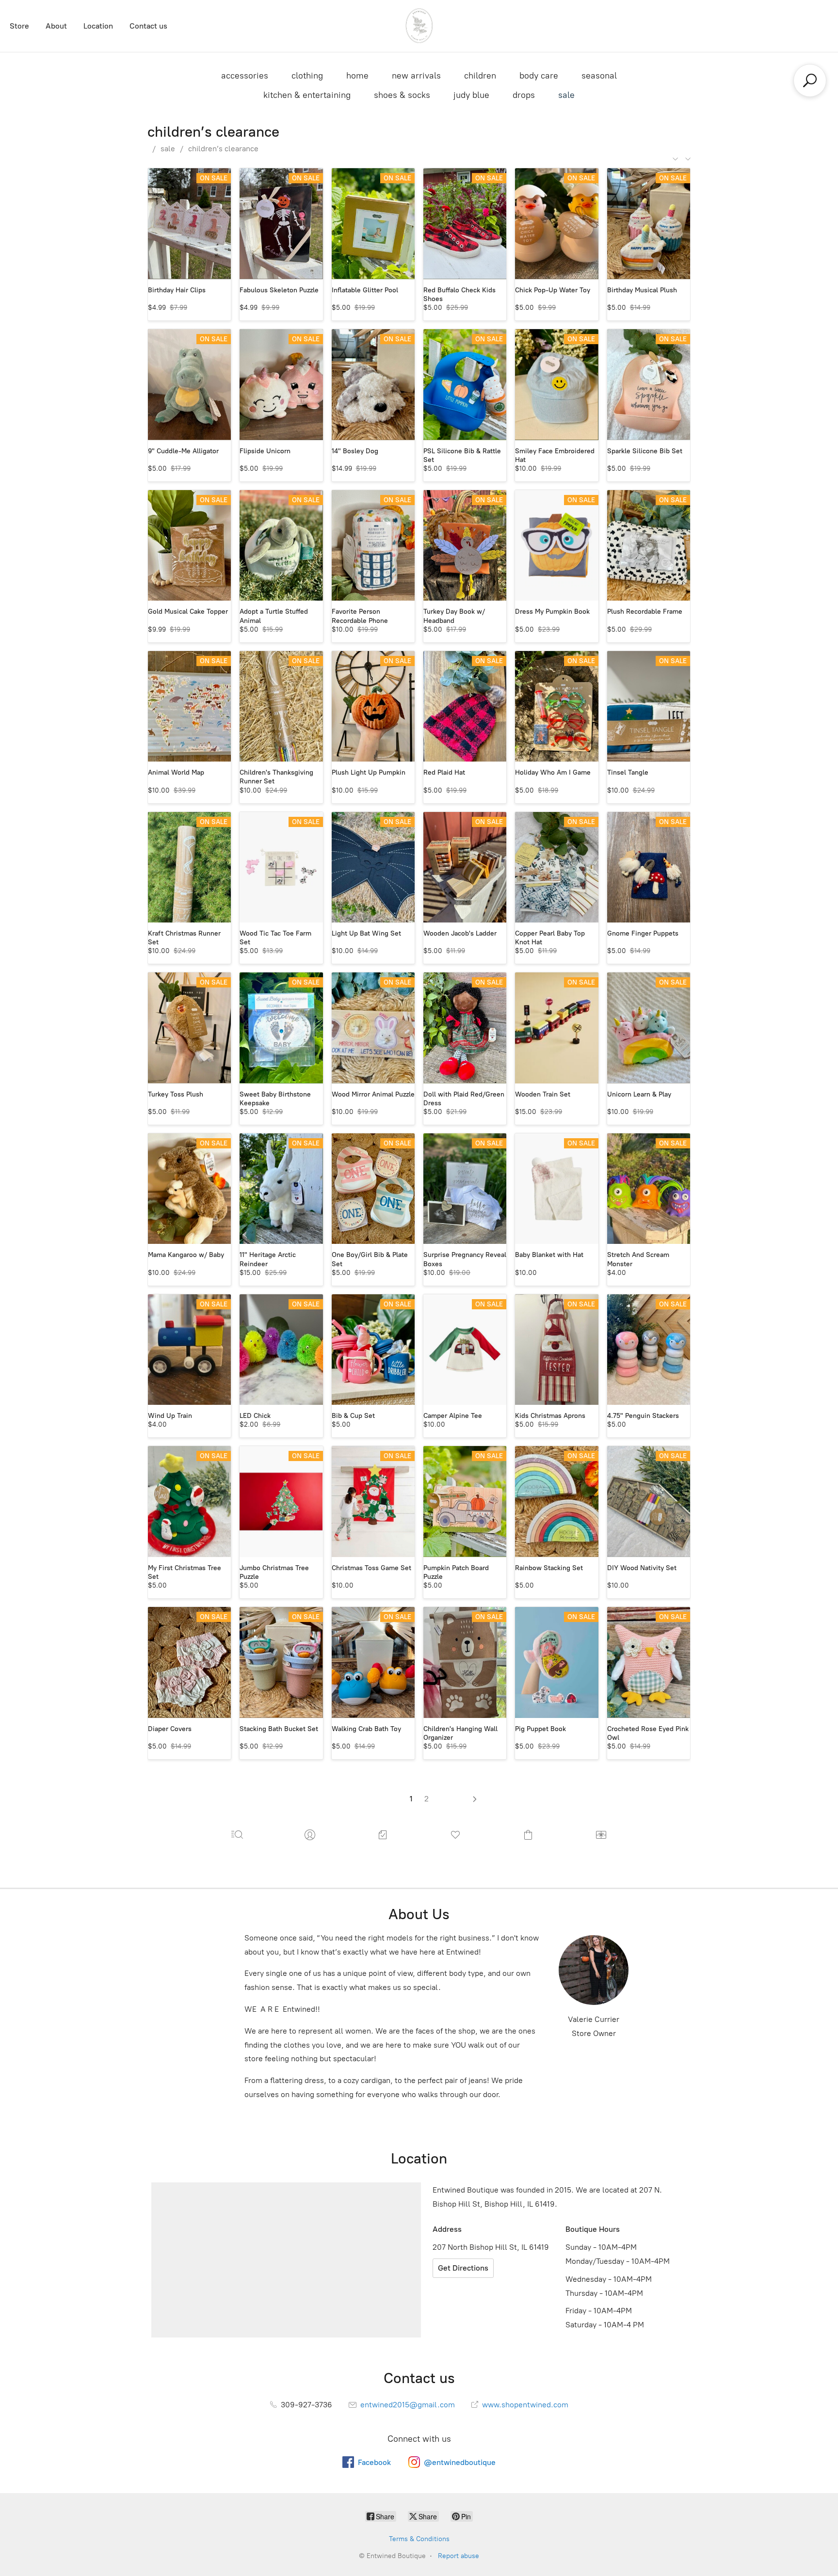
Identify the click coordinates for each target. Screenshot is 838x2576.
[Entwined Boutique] (419, 26)
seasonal (599, 76)
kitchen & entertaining (307, 95)
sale (566, 95)
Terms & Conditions (419, 2539)
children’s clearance (223, 149)
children (480, 76)
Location (98, 26)
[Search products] (810, 80)
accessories (245, 76)
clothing (307, 76)
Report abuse (459, 2556)
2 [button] (427, 1799)
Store (19, 26)
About (56, 26)
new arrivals (416, 76)
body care (539, 76)
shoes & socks (402, 95)
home (357, 76)
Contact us (148, 26)
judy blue (471, 95)
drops (524, 95)
